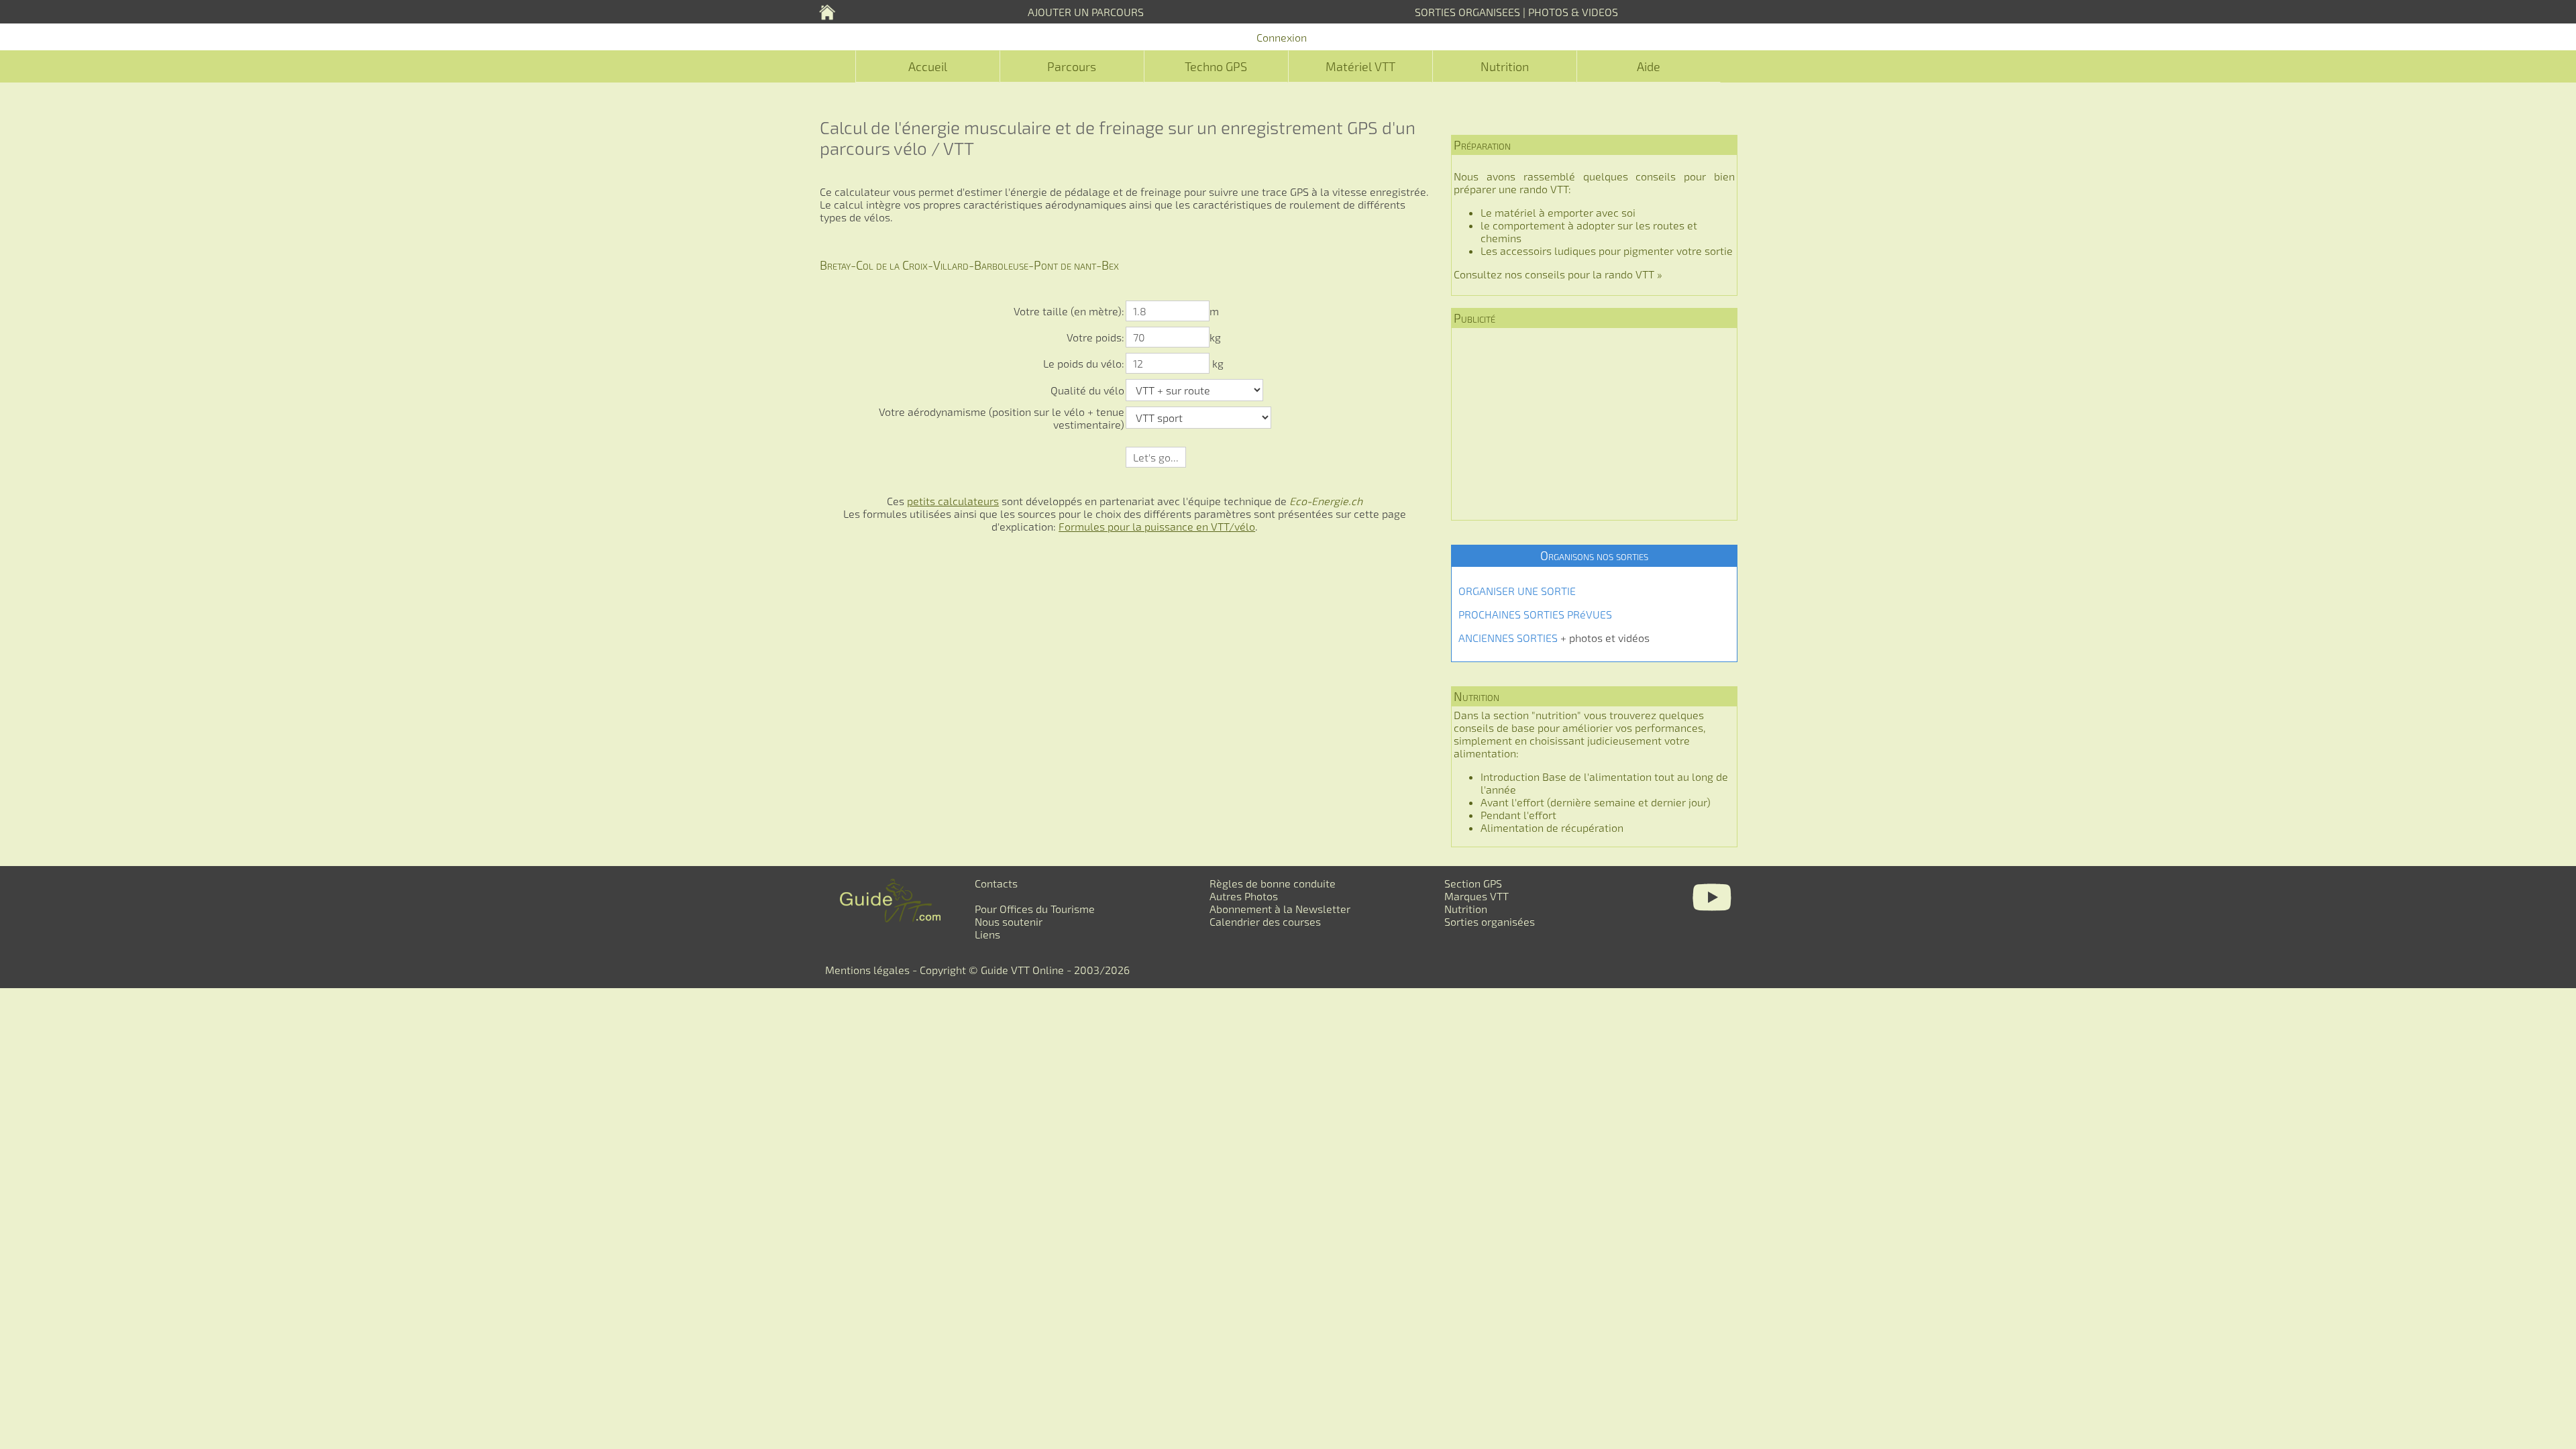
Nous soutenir (1009, 921)
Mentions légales (867, 970)
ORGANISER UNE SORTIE (1517, 591)
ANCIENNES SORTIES (1508, 638)
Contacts (996, 883)
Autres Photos (1244, 896)
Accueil (928, 66)
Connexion (1282, 37)
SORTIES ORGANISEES (1467, 12)
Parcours (1072, 66)
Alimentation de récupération (1552, 827)
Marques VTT (1477, 896)
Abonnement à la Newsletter (1280, 909)
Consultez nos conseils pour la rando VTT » (1558, 274)
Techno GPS (1216, 66)
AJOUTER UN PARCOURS (1086, 12)
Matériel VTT (1360, 66)
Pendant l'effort (1518, 815)
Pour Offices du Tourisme (1035, 909)
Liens (987, 934)
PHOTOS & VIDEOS (1573, 12)
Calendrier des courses (1265, 921)
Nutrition (1505, 66)
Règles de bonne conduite (1273, 883)
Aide (1649, 66)
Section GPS (1473, 883)
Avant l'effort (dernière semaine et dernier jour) (1596, 802)
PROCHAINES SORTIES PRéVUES (1535, 614)
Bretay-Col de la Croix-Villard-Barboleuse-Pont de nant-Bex (969, 265)
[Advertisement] (1594, 424)
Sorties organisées (1490, 921)
